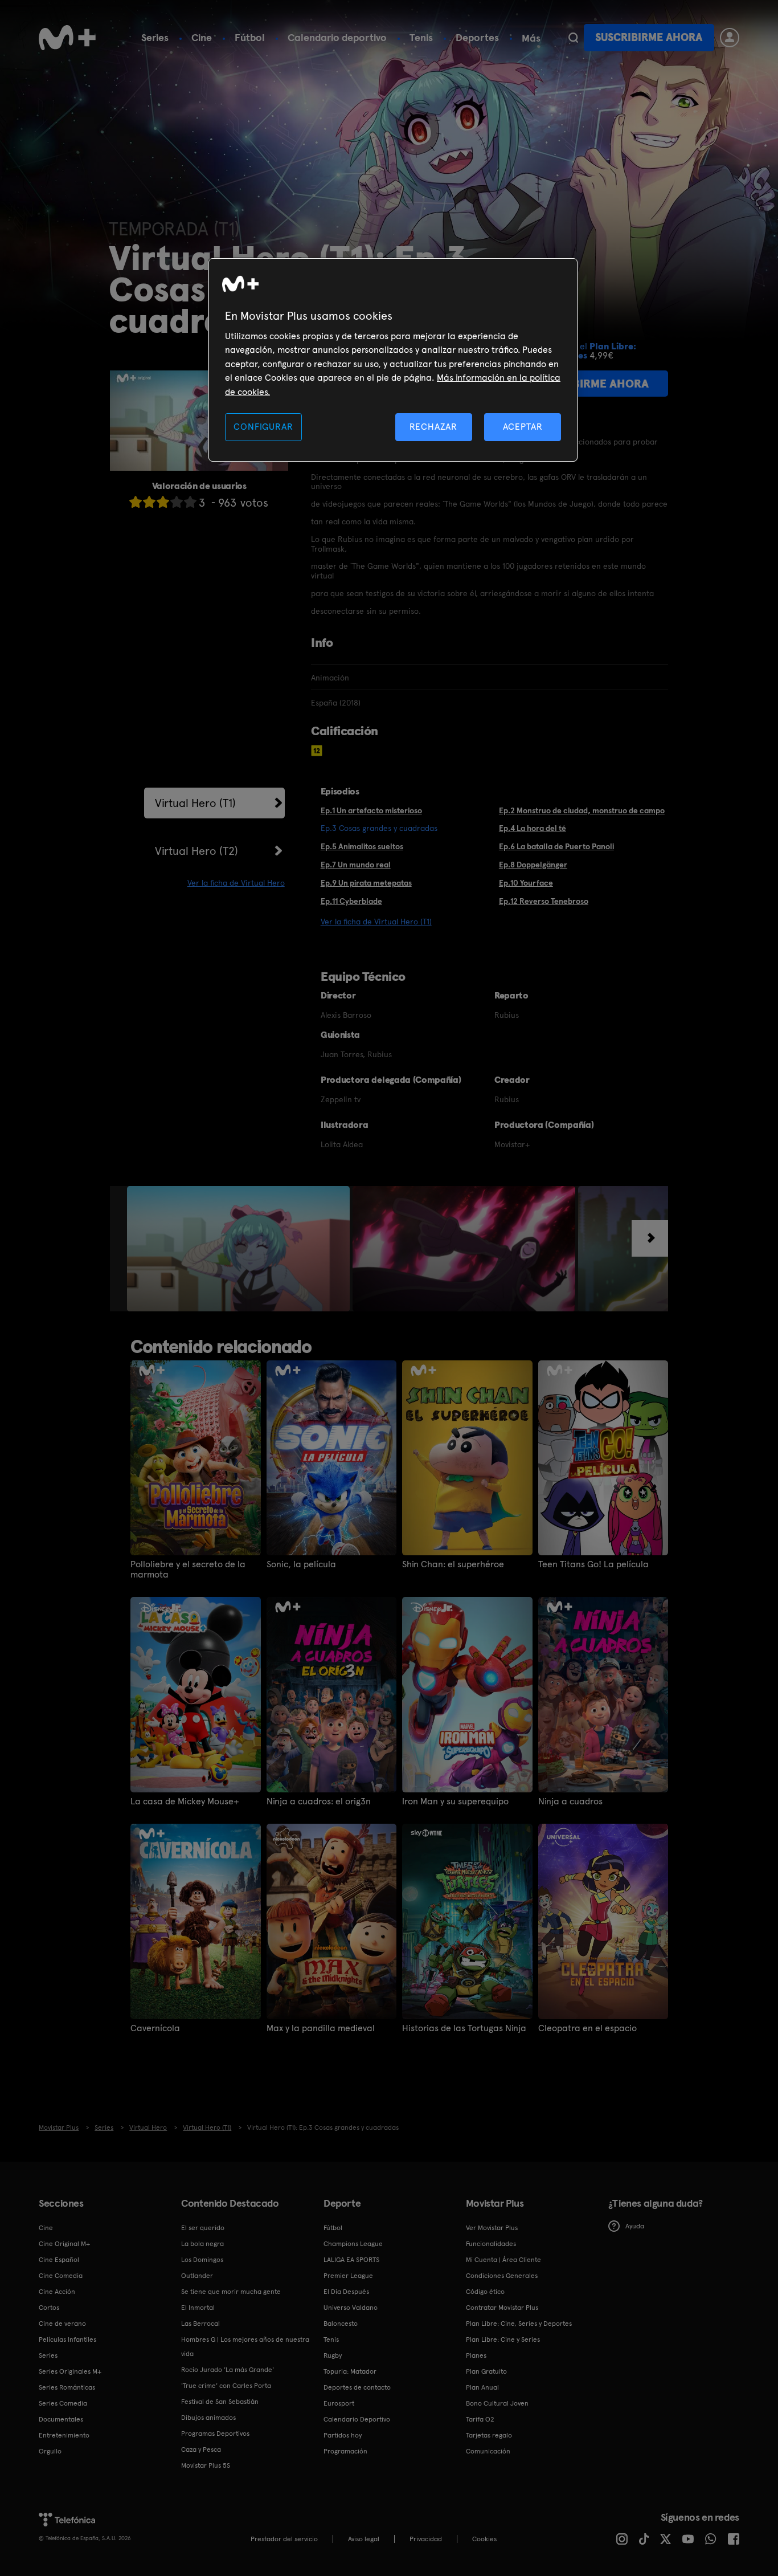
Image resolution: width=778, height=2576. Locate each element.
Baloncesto (341, 2324)
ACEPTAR (523, 427)
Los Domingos (202, 2260)
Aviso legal (364, 2539)
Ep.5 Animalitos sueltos (362, 846)
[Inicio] (67, 38)
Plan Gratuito (486, 2371)
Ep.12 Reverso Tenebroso (544, 901)
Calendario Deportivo (357, 2419)
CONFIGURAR (263, 427)
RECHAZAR (433, 427)
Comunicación (488, 2451)
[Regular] (163, 502)
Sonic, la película (301, 1564)
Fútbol (250, 37)
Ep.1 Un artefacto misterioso (371, 810)
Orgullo (50, 2451)
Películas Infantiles (67, 2339)
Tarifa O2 (480, 2419)
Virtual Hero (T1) (195, 803)
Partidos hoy (343, 2435)
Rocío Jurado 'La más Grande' (228, 2370)
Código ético (485, 2292)
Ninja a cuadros (570, 1801)
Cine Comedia (61, 2276)
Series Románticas (67, 2387)
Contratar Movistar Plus (502, 2308)
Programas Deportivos (215, 2434)
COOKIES (484, 2539)
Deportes (477, 37)
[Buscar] (573, 38)
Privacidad (426, 2539)
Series (155, 37)
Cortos (49, 2308)
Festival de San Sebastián (220, 2402)
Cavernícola (155, 2028)
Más (531, 38)
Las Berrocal (200, 2324)
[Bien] (177, 502)
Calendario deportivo (337, 37)
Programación (345, 2451)
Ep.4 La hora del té (533, 828)
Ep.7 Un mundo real (356, 865)
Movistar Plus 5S (206, 2465)
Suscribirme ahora (649, 37)
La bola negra (202, 2244)
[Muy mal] (136, 502)
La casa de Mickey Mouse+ (185, 1801)
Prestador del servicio (284, 2539)
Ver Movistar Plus (492, 2228)
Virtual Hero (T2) (196, 851)
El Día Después (346, 2292)
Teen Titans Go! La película (593, 1564)
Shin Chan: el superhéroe (453, 1564)
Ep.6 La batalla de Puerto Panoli (556, 846)
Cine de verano (62, 2324)
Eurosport (339, 2403)
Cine (202, 37)
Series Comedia (63, 2403)
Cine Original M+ (64, 2244)
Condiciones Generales (502, 2276)
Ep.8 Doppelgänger (533, 865)
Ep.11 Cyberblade (351, 901)
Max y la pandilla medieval (321, 2028)
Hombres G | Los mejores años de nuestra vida (245, 2347)
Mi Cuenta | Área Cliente (503, 2260)
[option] (240, 1249)
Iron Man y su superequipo (455, 1801)
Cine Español (59, 2260)
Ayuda (635, 2226)
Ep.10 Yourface (526, 883)
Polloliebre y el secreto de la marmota (188, 1570)
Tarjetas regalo (489, 2435)
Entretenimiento (64, 2435)
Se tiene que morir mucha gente (231, 2292)
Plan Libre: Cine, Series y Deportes (519, 2324)
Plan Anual (482, 2387)
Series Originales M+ (70, 2371)
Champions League (353, 2244)
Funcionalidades (491, 2244)
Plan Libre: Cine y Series (503, 2339)
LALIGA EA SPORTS (351, 2260)
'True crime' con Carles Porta (226, 2386)
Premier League (348, 2276)
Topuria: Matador (350, 2371)
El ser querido (203, 2228)
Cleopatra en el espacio (587, 2028)
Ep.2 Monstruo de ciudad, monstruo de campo (582, 810)
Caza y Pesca (201, 2449)
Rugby (333, 2355)
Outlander (197, 2276)
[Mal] (149, 502)
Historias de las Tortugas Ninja (464, 2028)
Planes (476, 2355)
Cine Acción (57, 2292)
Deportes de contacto (357, 2387)
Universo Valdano (351, 2308)
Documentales (61, 2419)
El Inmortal (198, 2308)
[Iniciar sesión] (730, 38)
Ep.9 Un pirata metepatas (366, 883)
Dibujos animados (208, 2418)
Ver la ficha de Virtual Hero (236, 883)
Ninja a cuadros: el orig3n (319, 1801)
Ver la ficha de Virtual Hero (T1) (376, 922)
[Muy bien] (190, 502)
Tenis (421, 37)
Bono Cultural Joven (497, 2403)
